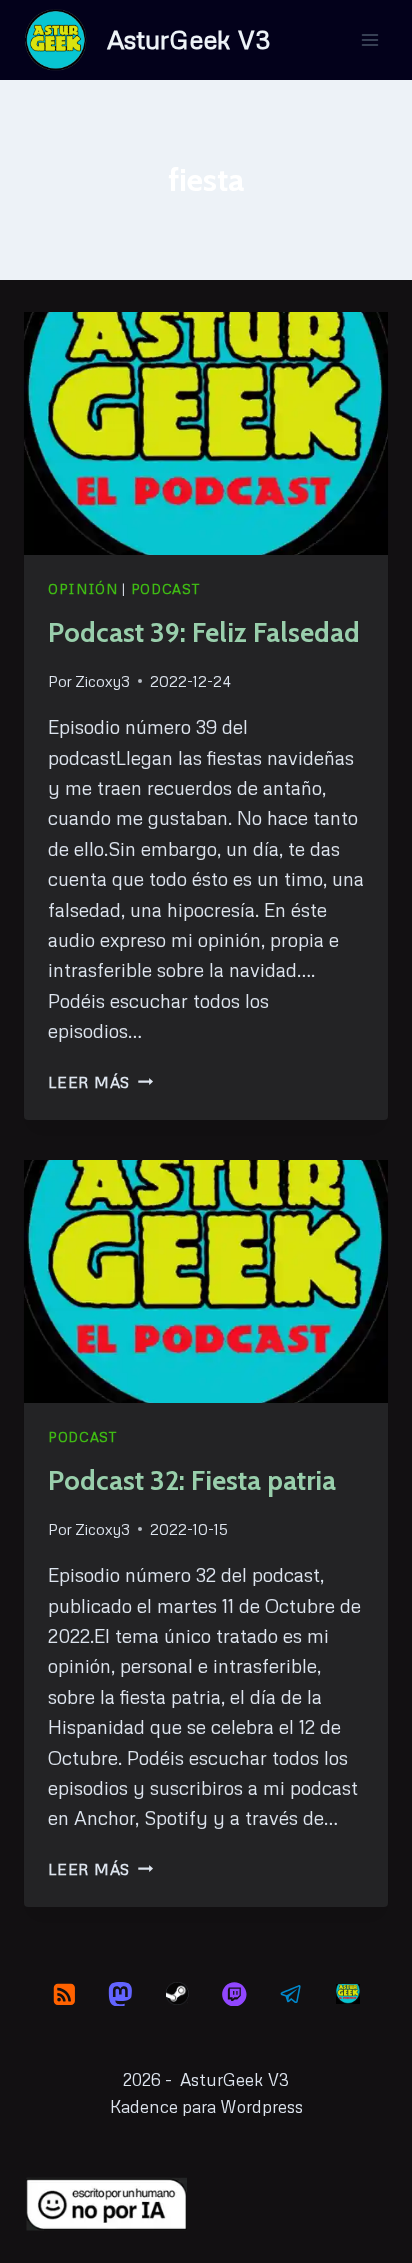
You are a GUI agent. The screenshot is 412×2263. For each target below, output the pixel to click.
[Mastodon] (120, 1993)
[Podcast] (347, 1993)
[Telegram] (291, 1993)
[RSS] (63, 1993)
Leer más (100, 1082)
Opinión (83, 589)
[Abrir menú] (369, 39)
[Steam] (177, 1993)
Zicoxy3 (102, 681)
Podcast (166, 589)
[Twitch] (234, 1993)
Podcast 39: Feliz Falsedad (204, 632)
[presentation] (206, 433)
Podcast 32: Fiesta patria (192, 1480)
